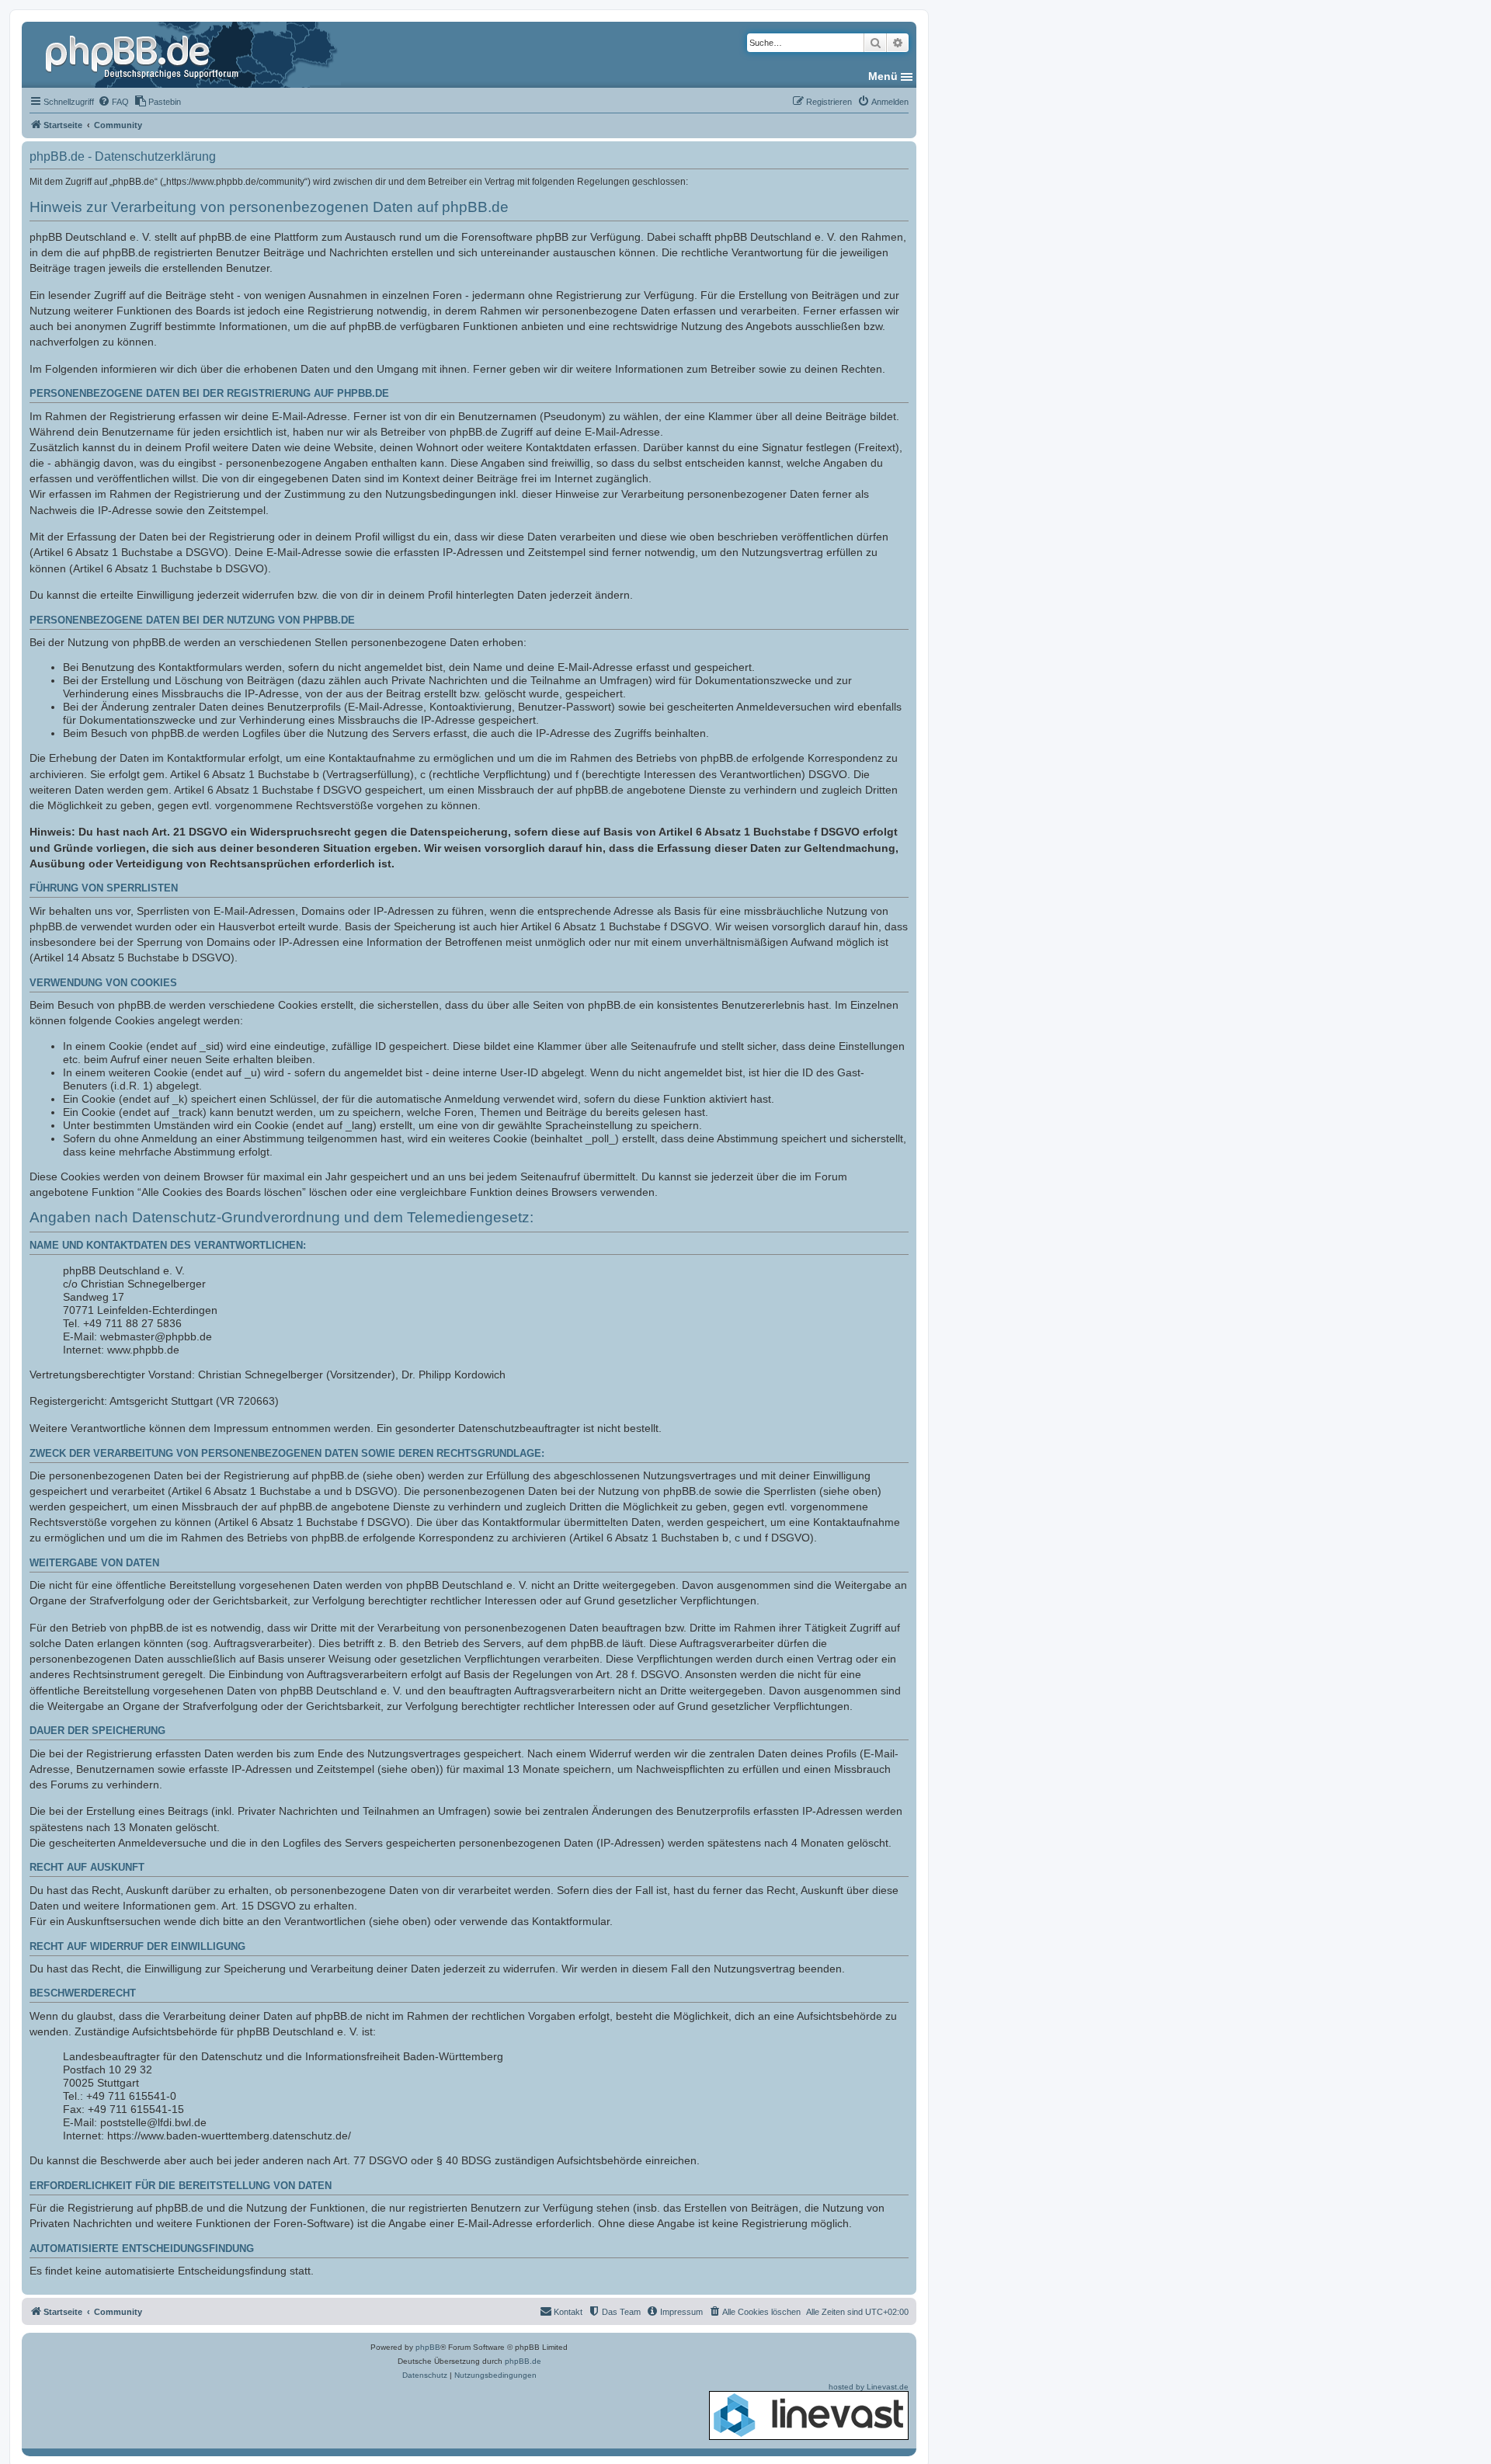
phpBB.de (523, 2361)
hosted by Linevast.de (869, 2387)
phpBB (428, 2347)
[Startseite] (144, 54)
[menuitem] (113, 102)
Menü (883, 76)
